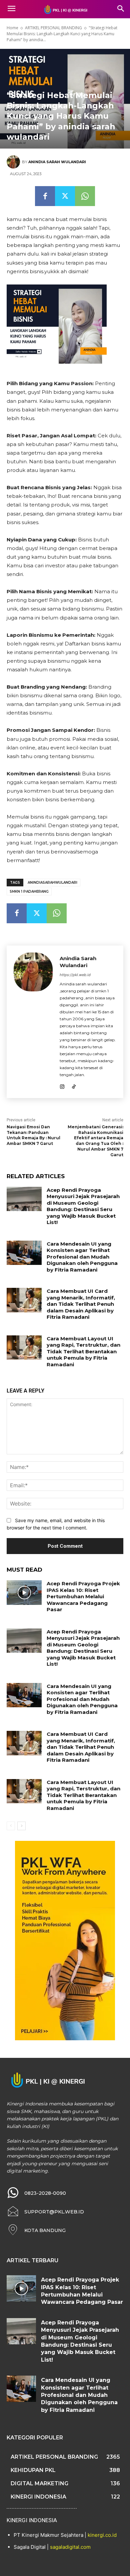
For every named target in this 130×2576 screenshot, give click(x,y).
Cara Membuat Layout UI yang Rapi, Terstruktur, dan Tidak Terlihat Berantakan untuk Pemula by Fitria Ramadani (83, 1351)
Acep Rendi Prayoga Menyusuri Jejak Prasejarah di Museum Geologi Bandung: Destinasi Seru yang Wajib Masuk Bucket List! (83, 1206)
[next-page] (21, 1826)
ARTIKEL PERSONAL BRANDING (53, 28)
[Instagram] (62, 1085)
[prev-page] (11, 1826)
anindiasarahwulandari (52, 883)
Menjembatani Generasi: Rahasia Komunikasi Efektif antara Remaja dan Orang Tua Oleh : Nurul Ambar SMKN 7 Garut (95, 1141)
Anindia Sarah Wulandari (57, 162)
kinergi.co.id (102, 2535)
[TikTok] (74, 1085)
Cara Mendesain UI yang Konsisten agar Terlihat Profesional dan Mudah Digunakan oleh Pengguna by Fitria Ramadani (82, 1257)
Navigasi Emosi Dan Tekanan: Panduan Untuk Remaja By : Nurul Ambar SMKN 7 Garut (33, 1135)
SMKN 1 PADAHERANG (29, 892)
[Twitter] (65, 196)
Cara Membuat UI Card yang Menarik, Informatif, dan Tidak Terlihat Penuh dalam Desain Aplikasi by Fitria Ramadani (81, 1304)
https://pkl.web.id (75, 975)
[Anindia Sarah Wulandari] (14, 162)
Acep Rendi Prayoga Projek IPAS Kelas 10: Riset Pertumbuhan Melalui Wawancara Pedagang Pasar (83, 1596)
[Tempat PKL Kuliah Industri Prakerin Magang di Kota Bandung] (65, 9)
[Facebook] (45, 196)
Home (12, 28)
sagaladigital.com (70, 2547)
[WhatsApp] (85, 196)
